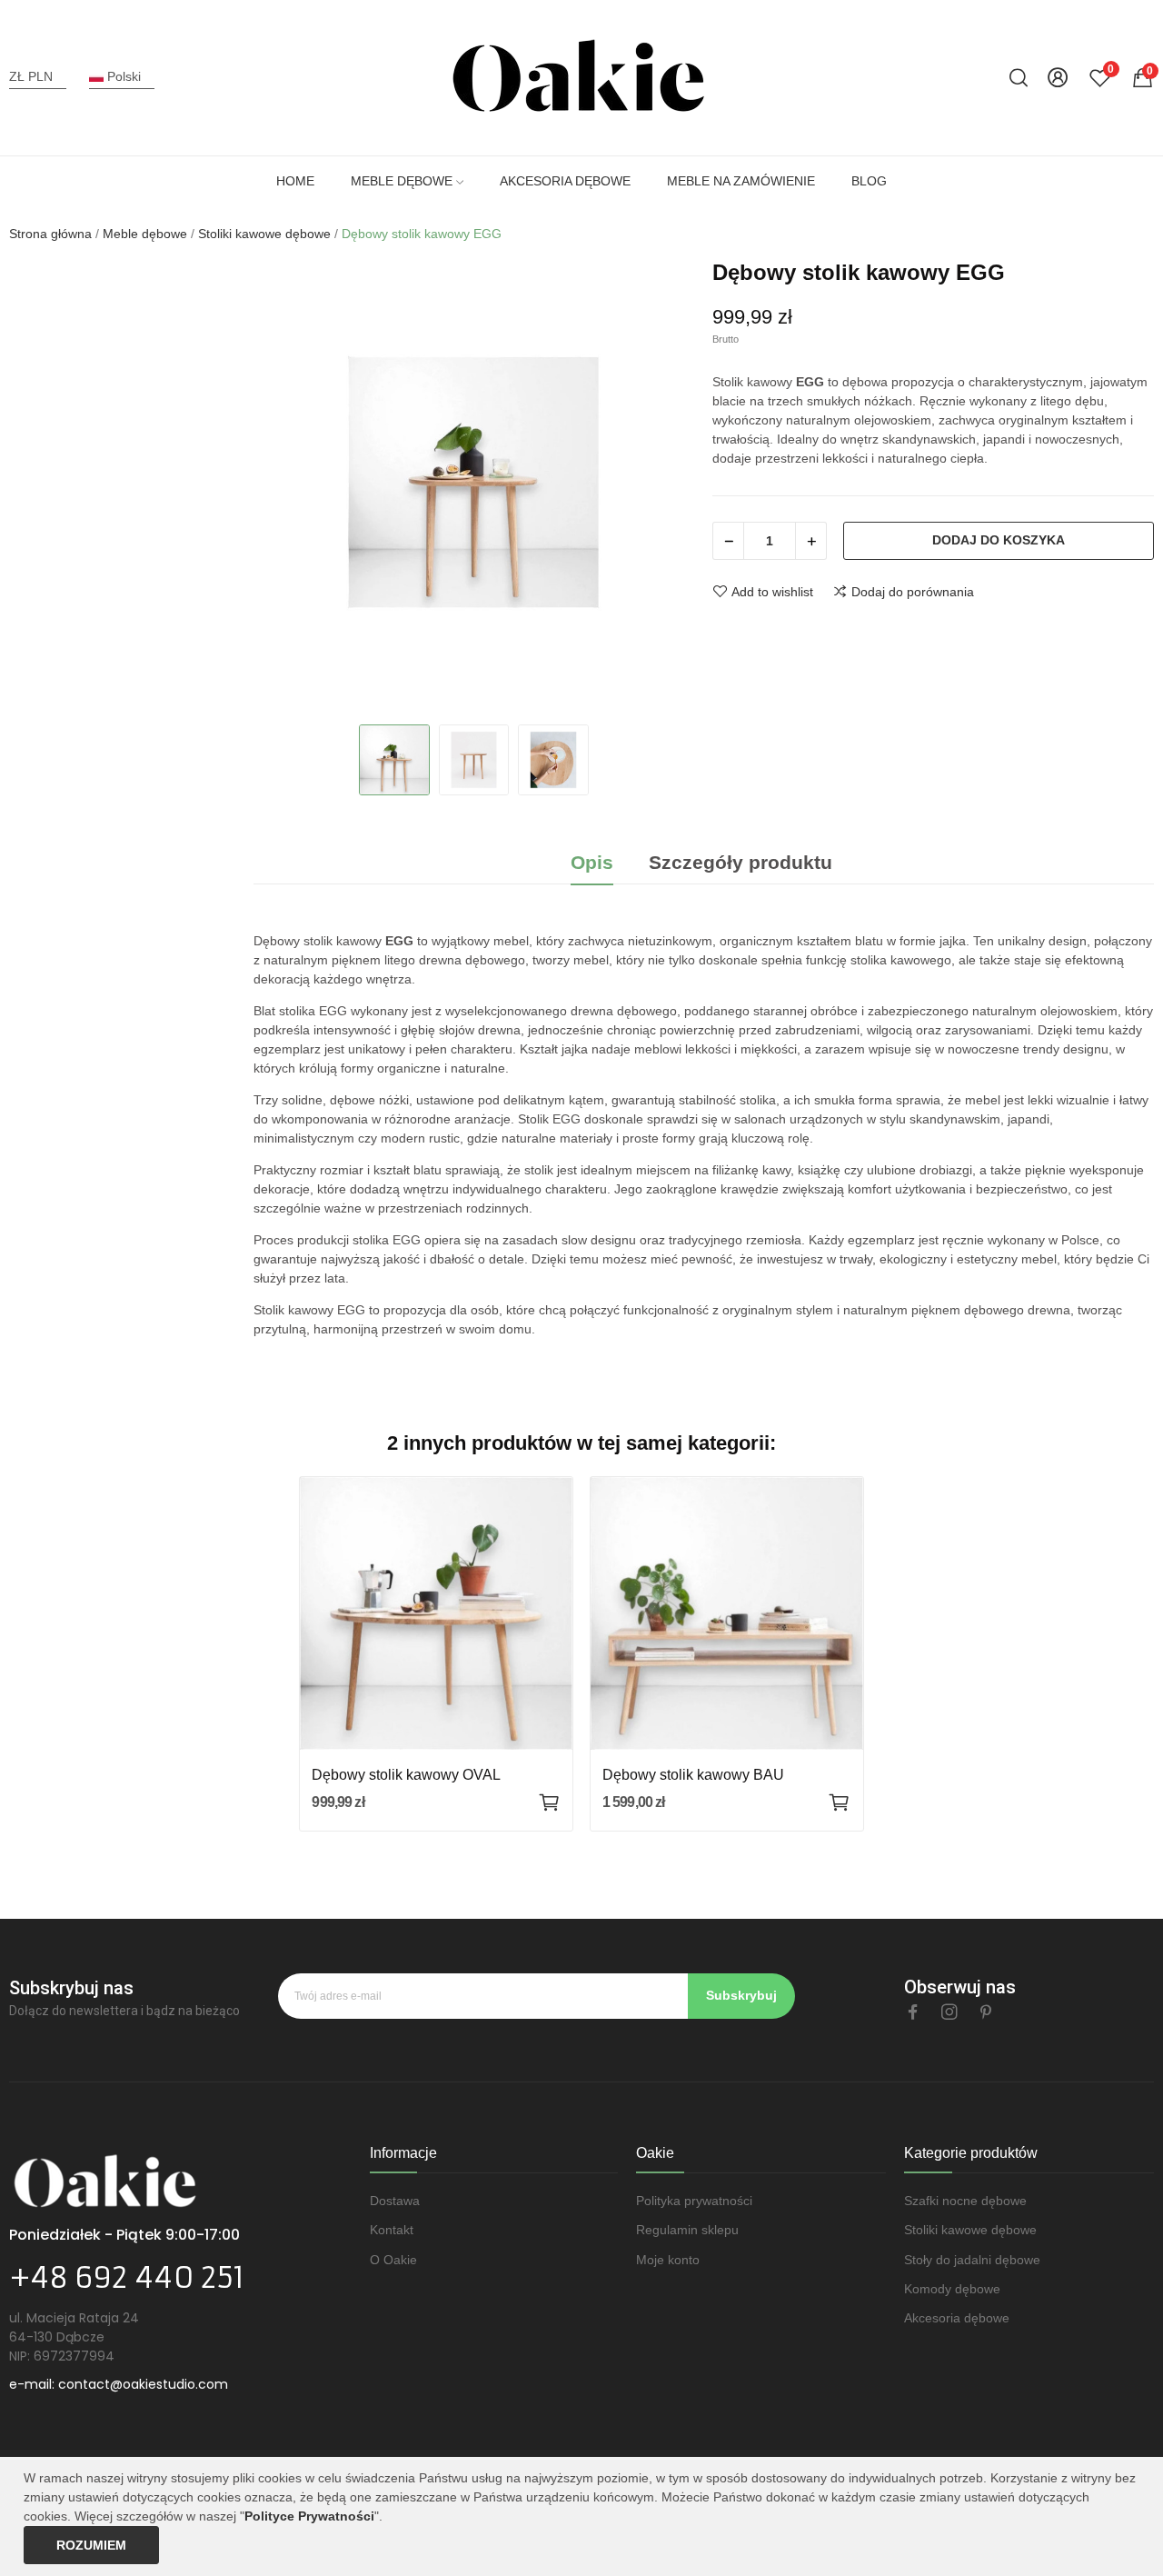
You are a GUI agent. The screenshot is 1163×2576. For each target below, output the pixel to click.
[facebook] (913, 2012)
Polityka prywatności (694, 2201)
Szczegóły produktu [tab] (741, 862)
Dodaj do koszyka (999, 540)
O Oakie (393, 2260)
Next (662, 485)
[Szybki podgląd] (436, 1613)
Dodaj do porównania (913, 592)
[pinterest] (986, 2012)
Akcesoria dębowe (957, 2318)
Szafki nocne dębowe (965, 2201)
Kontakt (392, 2230)
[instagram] (949, 2012)
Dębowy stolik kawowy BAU (693, 1775)
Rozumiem (91, 2545)
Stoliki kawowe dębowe (970, 2230)
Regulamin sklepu (687, 2230)
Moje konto (668, 2260)
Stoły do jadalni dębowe (972, 2260)
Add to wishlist (772, 592)
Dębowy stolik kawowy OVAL (406, 1775)
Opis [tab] (592, 862)
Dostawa (395, 2201)
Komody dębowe (952, 2289)
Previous (286, 485)
